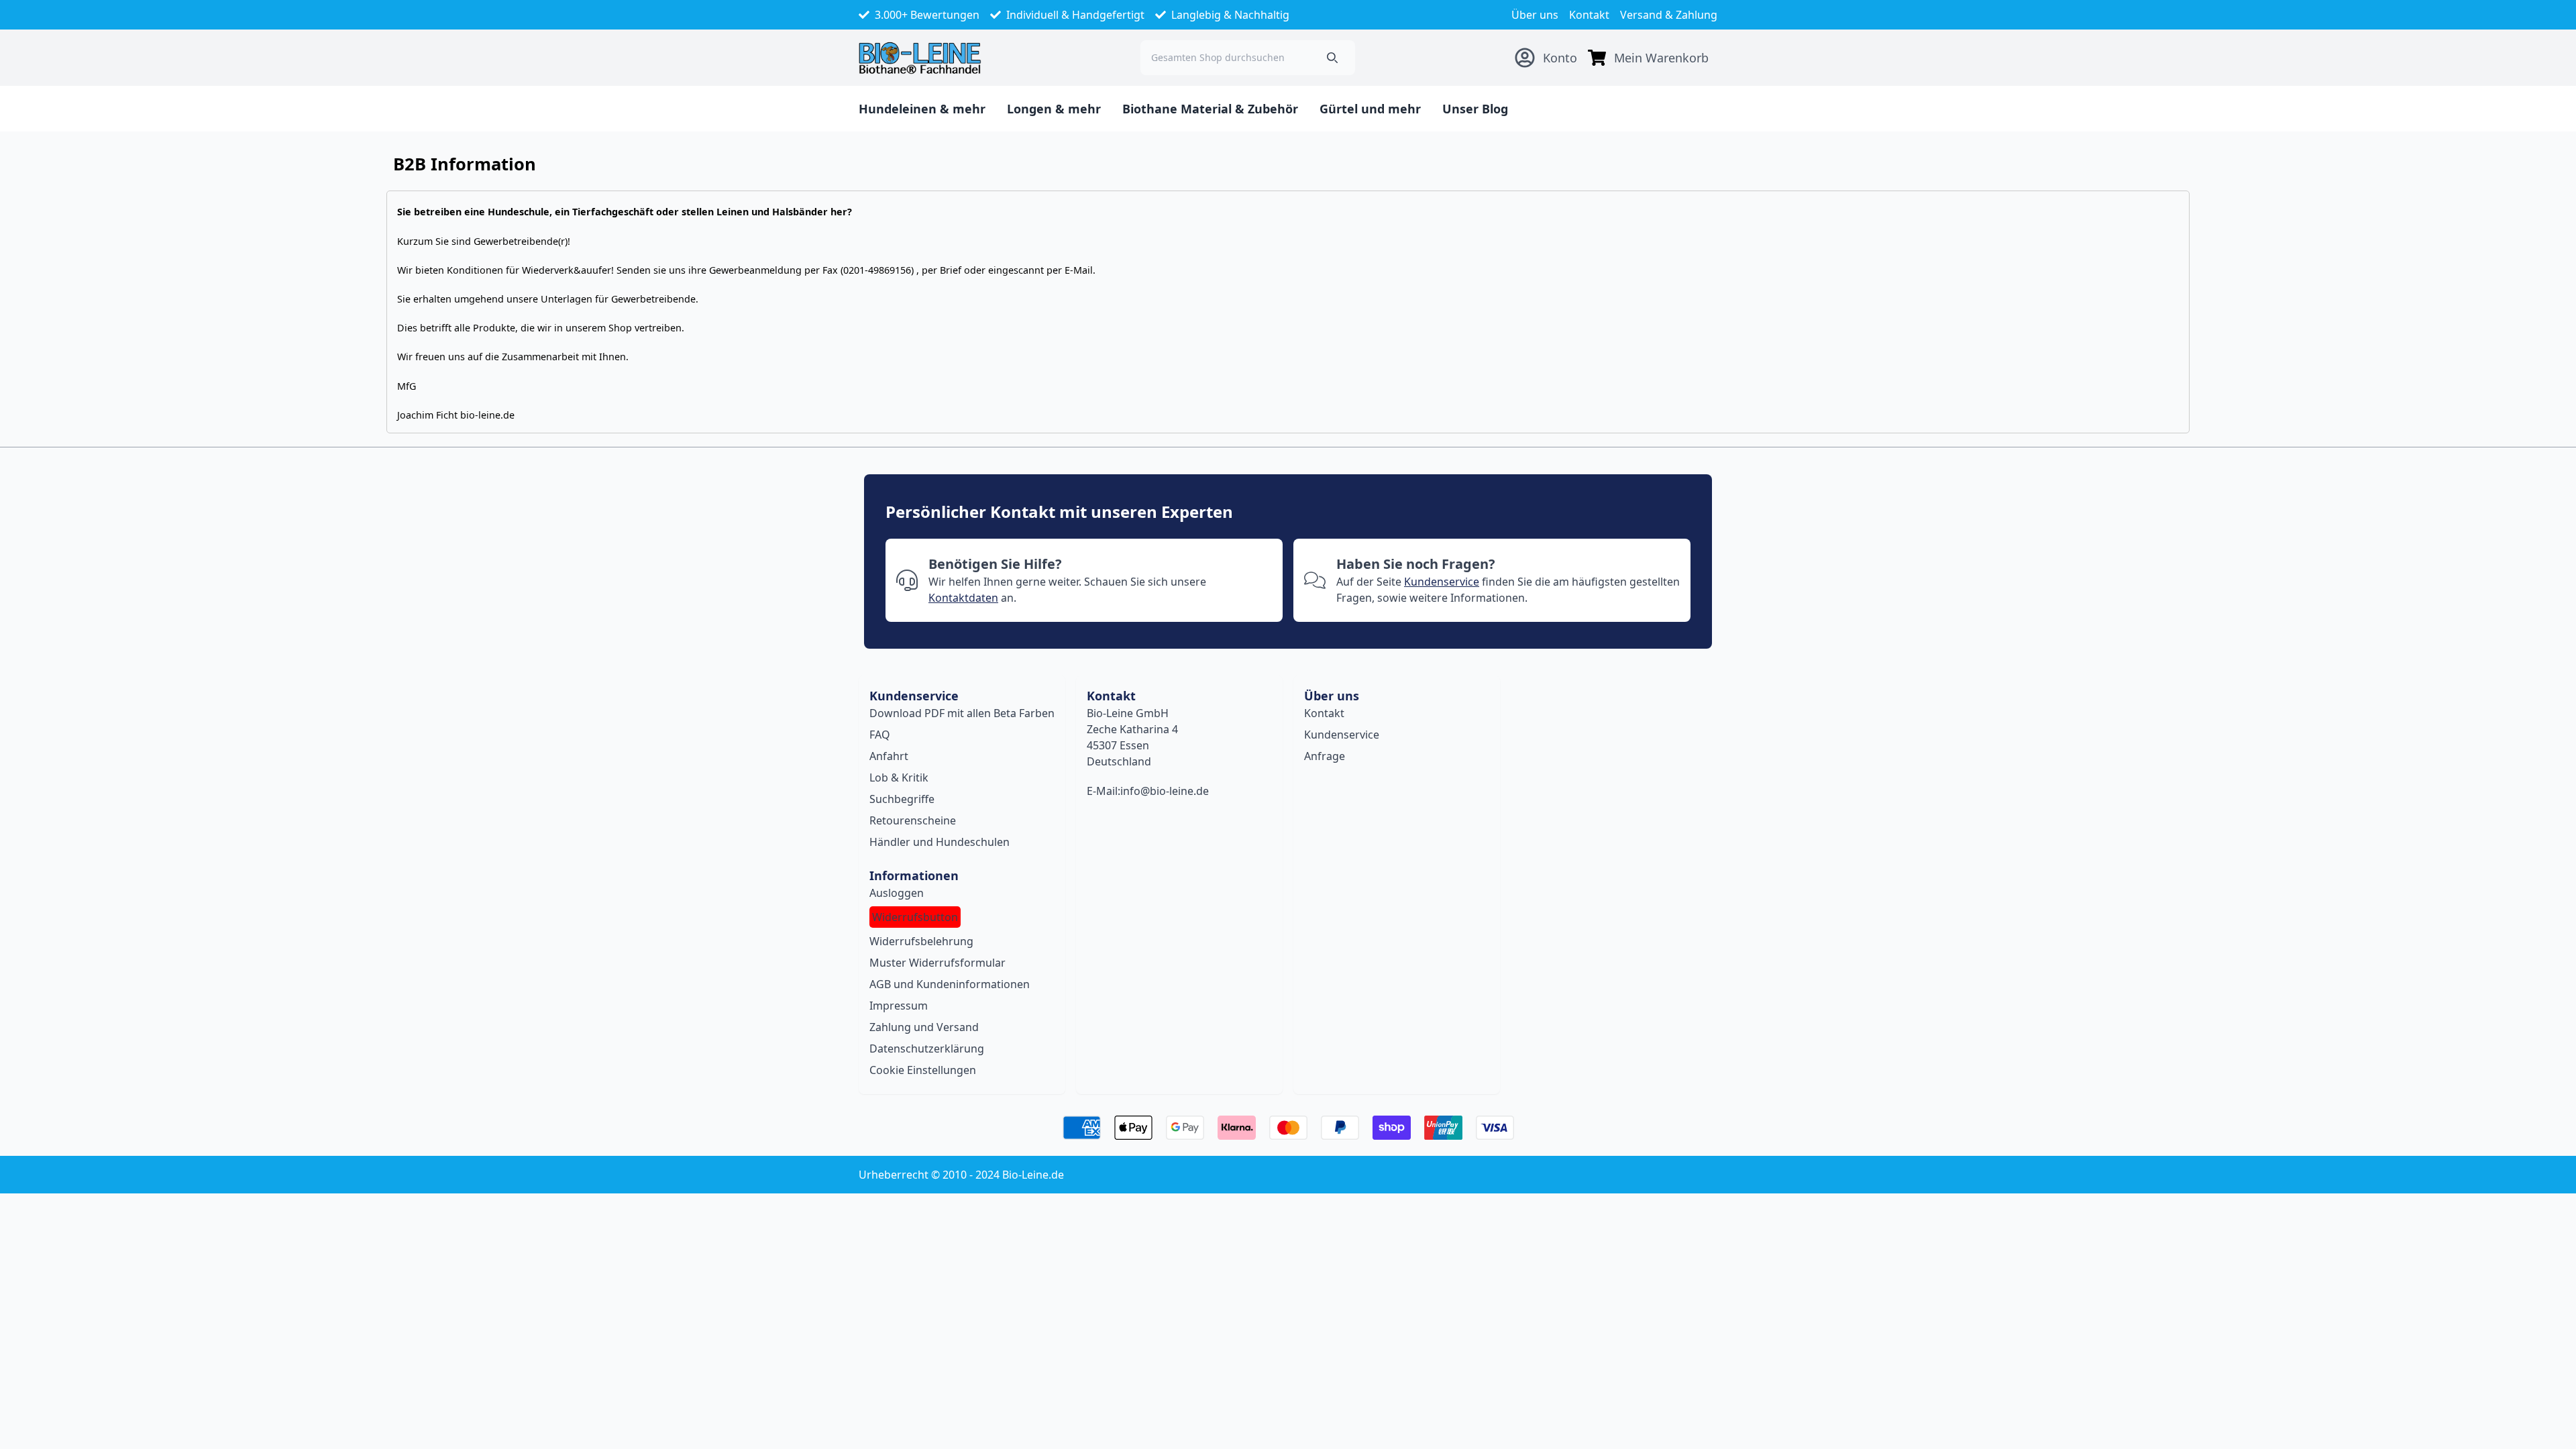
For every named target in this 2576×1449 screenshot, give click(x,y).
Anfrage (1325, 756)
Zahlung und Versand (924, 1027)
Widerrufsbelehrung (921, 941)
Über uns (1535, 15)
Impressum (899, 1006)
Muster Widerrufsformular (937, 963)
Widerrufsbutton (915, 917)
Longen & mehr (1054, 109)
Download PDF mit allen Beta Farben (962, 713)
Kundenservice (1442, 582)
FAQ (880, 735)
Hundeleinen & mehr (922, 109)
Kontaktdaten (963, 598)
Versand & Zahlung (1669, 15)
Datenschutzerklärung (927, 1049)
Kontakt (1589, 15)
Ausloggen (897, 893)
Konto (1560, 58)
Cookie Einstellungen (923, 1070)
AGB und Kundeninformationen (950, 984)
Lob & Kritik (899, 777)
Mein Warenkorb (1661, 58)
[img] (1597, 58)
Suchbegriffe (902, 799)
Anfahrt (889, 756)
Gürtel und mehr (1370, 109)
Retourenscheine (913, 820)
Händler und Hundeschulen (940, 842)
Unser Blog (1475, 109)
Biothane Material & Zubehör (1210, 109)
